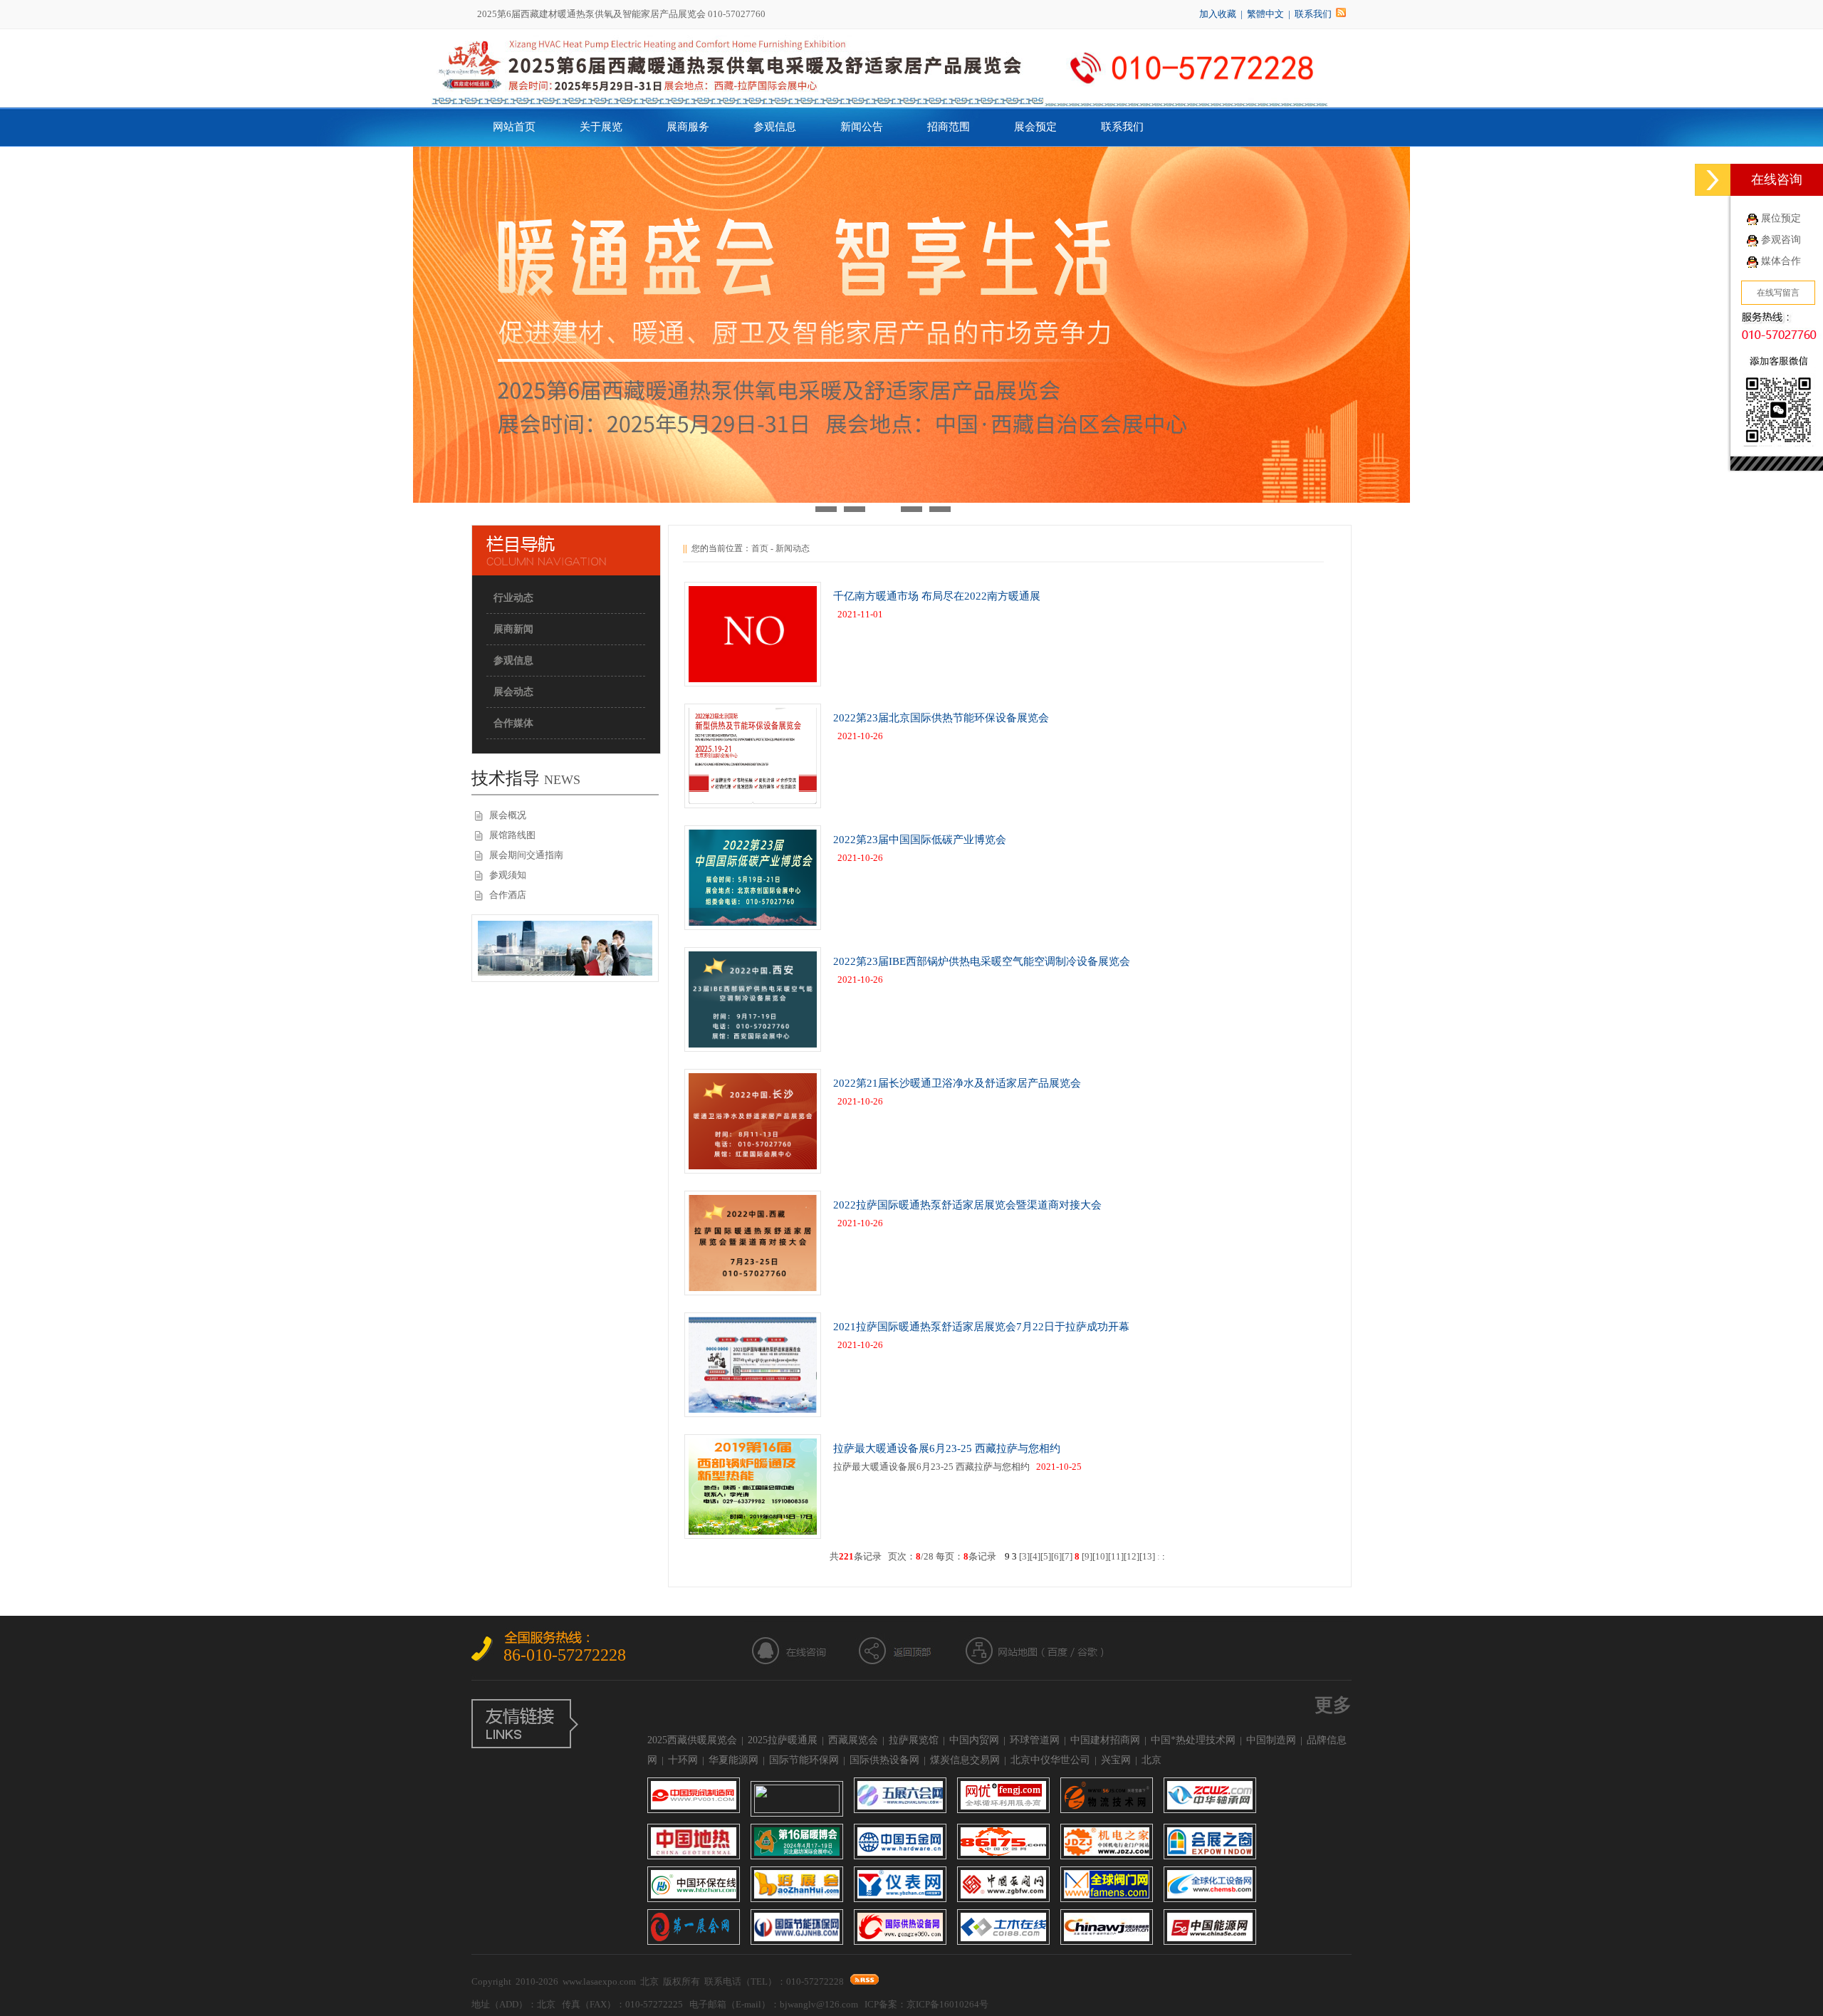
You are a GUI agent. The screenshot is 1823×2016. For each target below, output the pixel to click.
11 (1116, 1556)
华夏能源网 (733, 1760)
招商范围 (949, 127)
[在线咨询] (1713, 180)
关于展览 (601, 127)
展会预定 (1035, 127)
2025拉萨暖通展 (783, 1740)
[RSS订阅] (1341, 14)
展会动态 (513, 692)
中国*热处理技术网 (1193, 1740)
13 (1147, 1556)
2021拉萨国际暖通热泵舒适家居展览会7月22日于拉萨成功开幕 (981, 1327)
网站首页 (514, 127)
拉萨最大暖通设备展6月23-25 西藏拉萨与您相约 (947, 1448)
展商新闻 (513, 629)
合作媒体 (513, 723)
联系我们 (1313, 14)
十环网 (683, 1760)
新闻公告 (862, 127)
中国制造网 (1271, 1740)
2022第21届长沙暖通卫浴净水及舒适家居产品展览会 (957, 1083)
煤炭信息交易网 (965, 1760)
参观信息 (775, 127)
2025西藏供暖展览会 (692, 1740)
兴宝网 (1116, 1760)
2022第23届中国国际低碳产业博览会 (920, 840)
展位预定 (1781, 218)
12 (1132, 1556)
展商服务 (688, 127)
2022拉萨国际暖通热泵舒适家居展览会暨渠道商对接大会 (967, 1205)
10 (1100, 1556)
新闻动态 (793, 548)
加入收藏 (1218, 14)
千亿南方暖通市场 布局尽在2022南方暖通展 (937, 596)
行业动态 (513, 598)
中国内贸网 (974, 1740)
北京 (1151, 1760)
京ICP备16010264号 (947, 2004)
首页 (760, 548)
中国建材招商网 (1105, 1740)
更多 (1333, 1705)
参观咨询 (1781, 240)
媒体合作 (1781, 261)
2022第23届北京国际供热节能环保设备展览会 (941, 718)
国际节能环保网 (804, 1760)
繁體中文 (1265, 14)
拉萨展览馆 (914, 1740)
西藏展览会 (853, 1740)
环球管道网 (1035, 1740)
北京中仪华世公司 (1050, 1760)
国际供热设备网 (884, 1760)
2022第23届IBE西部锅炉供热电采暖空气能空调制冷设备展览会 (982, 961)
